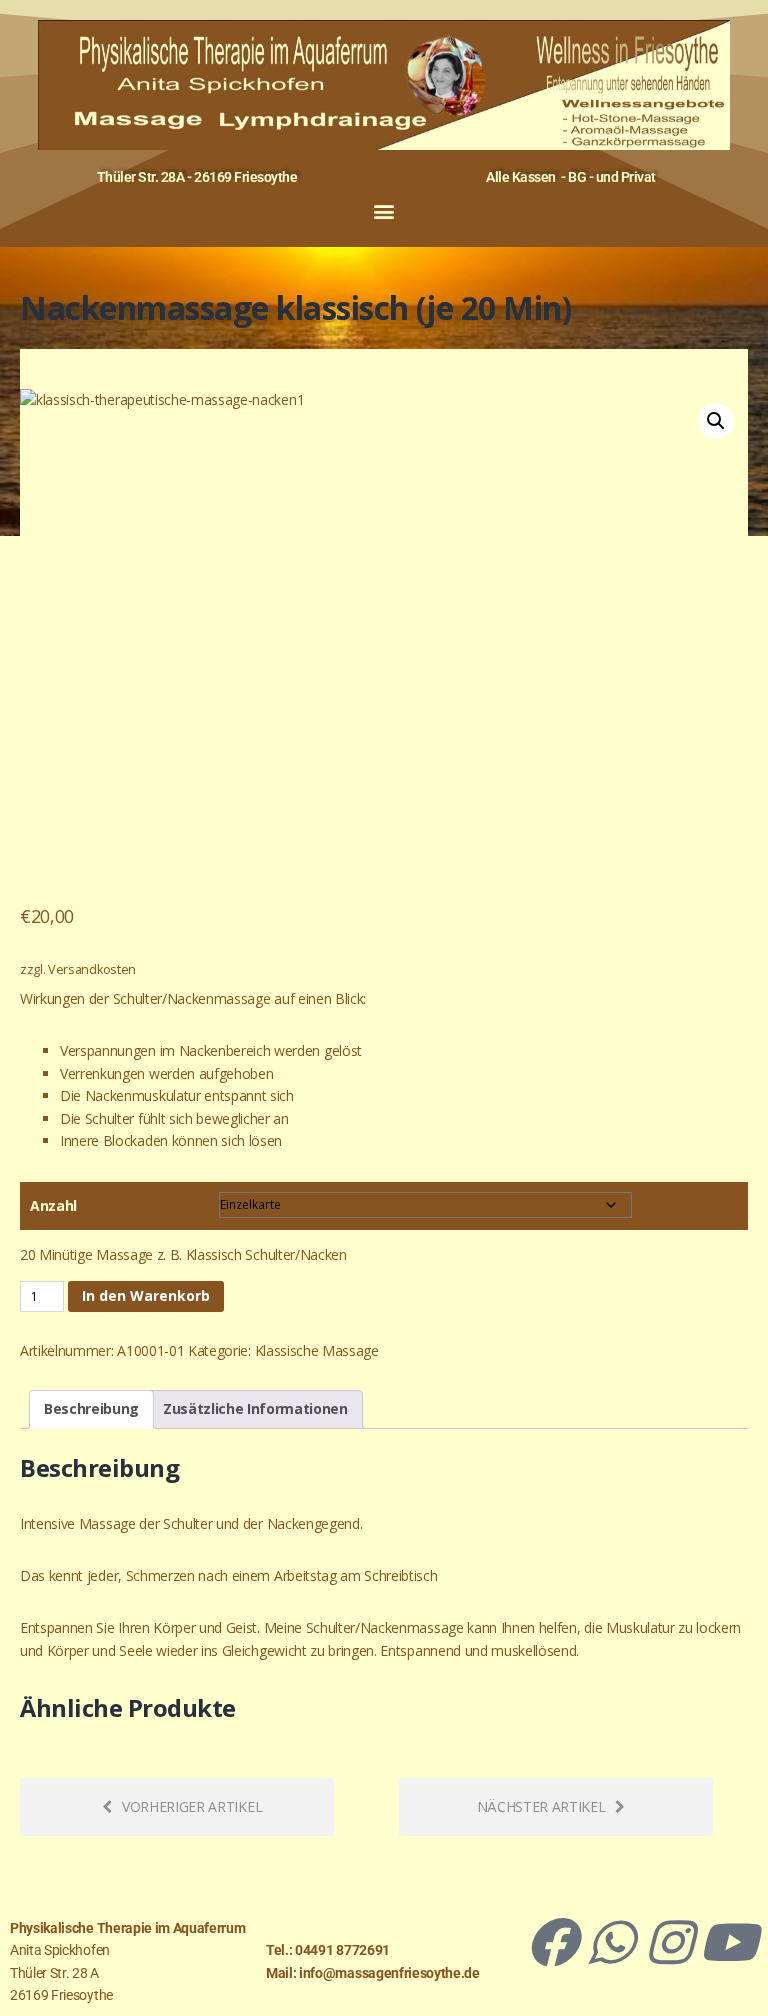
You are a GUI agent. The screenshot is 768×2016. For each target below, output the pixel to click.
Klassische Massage (317, 1350)
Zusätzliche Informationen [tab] (255, 1408)
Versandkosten (92, 969)
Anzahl (53, 1205)
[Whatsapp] (611, 1942)
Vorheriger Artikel (192, 1806)
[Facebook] (552, 1942)
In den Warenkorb (146, 1295)
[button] (384, 210)
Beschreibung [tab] (91, 1408)
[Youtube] (728, 1942)
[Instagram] (669, 1942)
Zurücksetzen (675, 1205)
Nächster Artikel (541, 1806)
